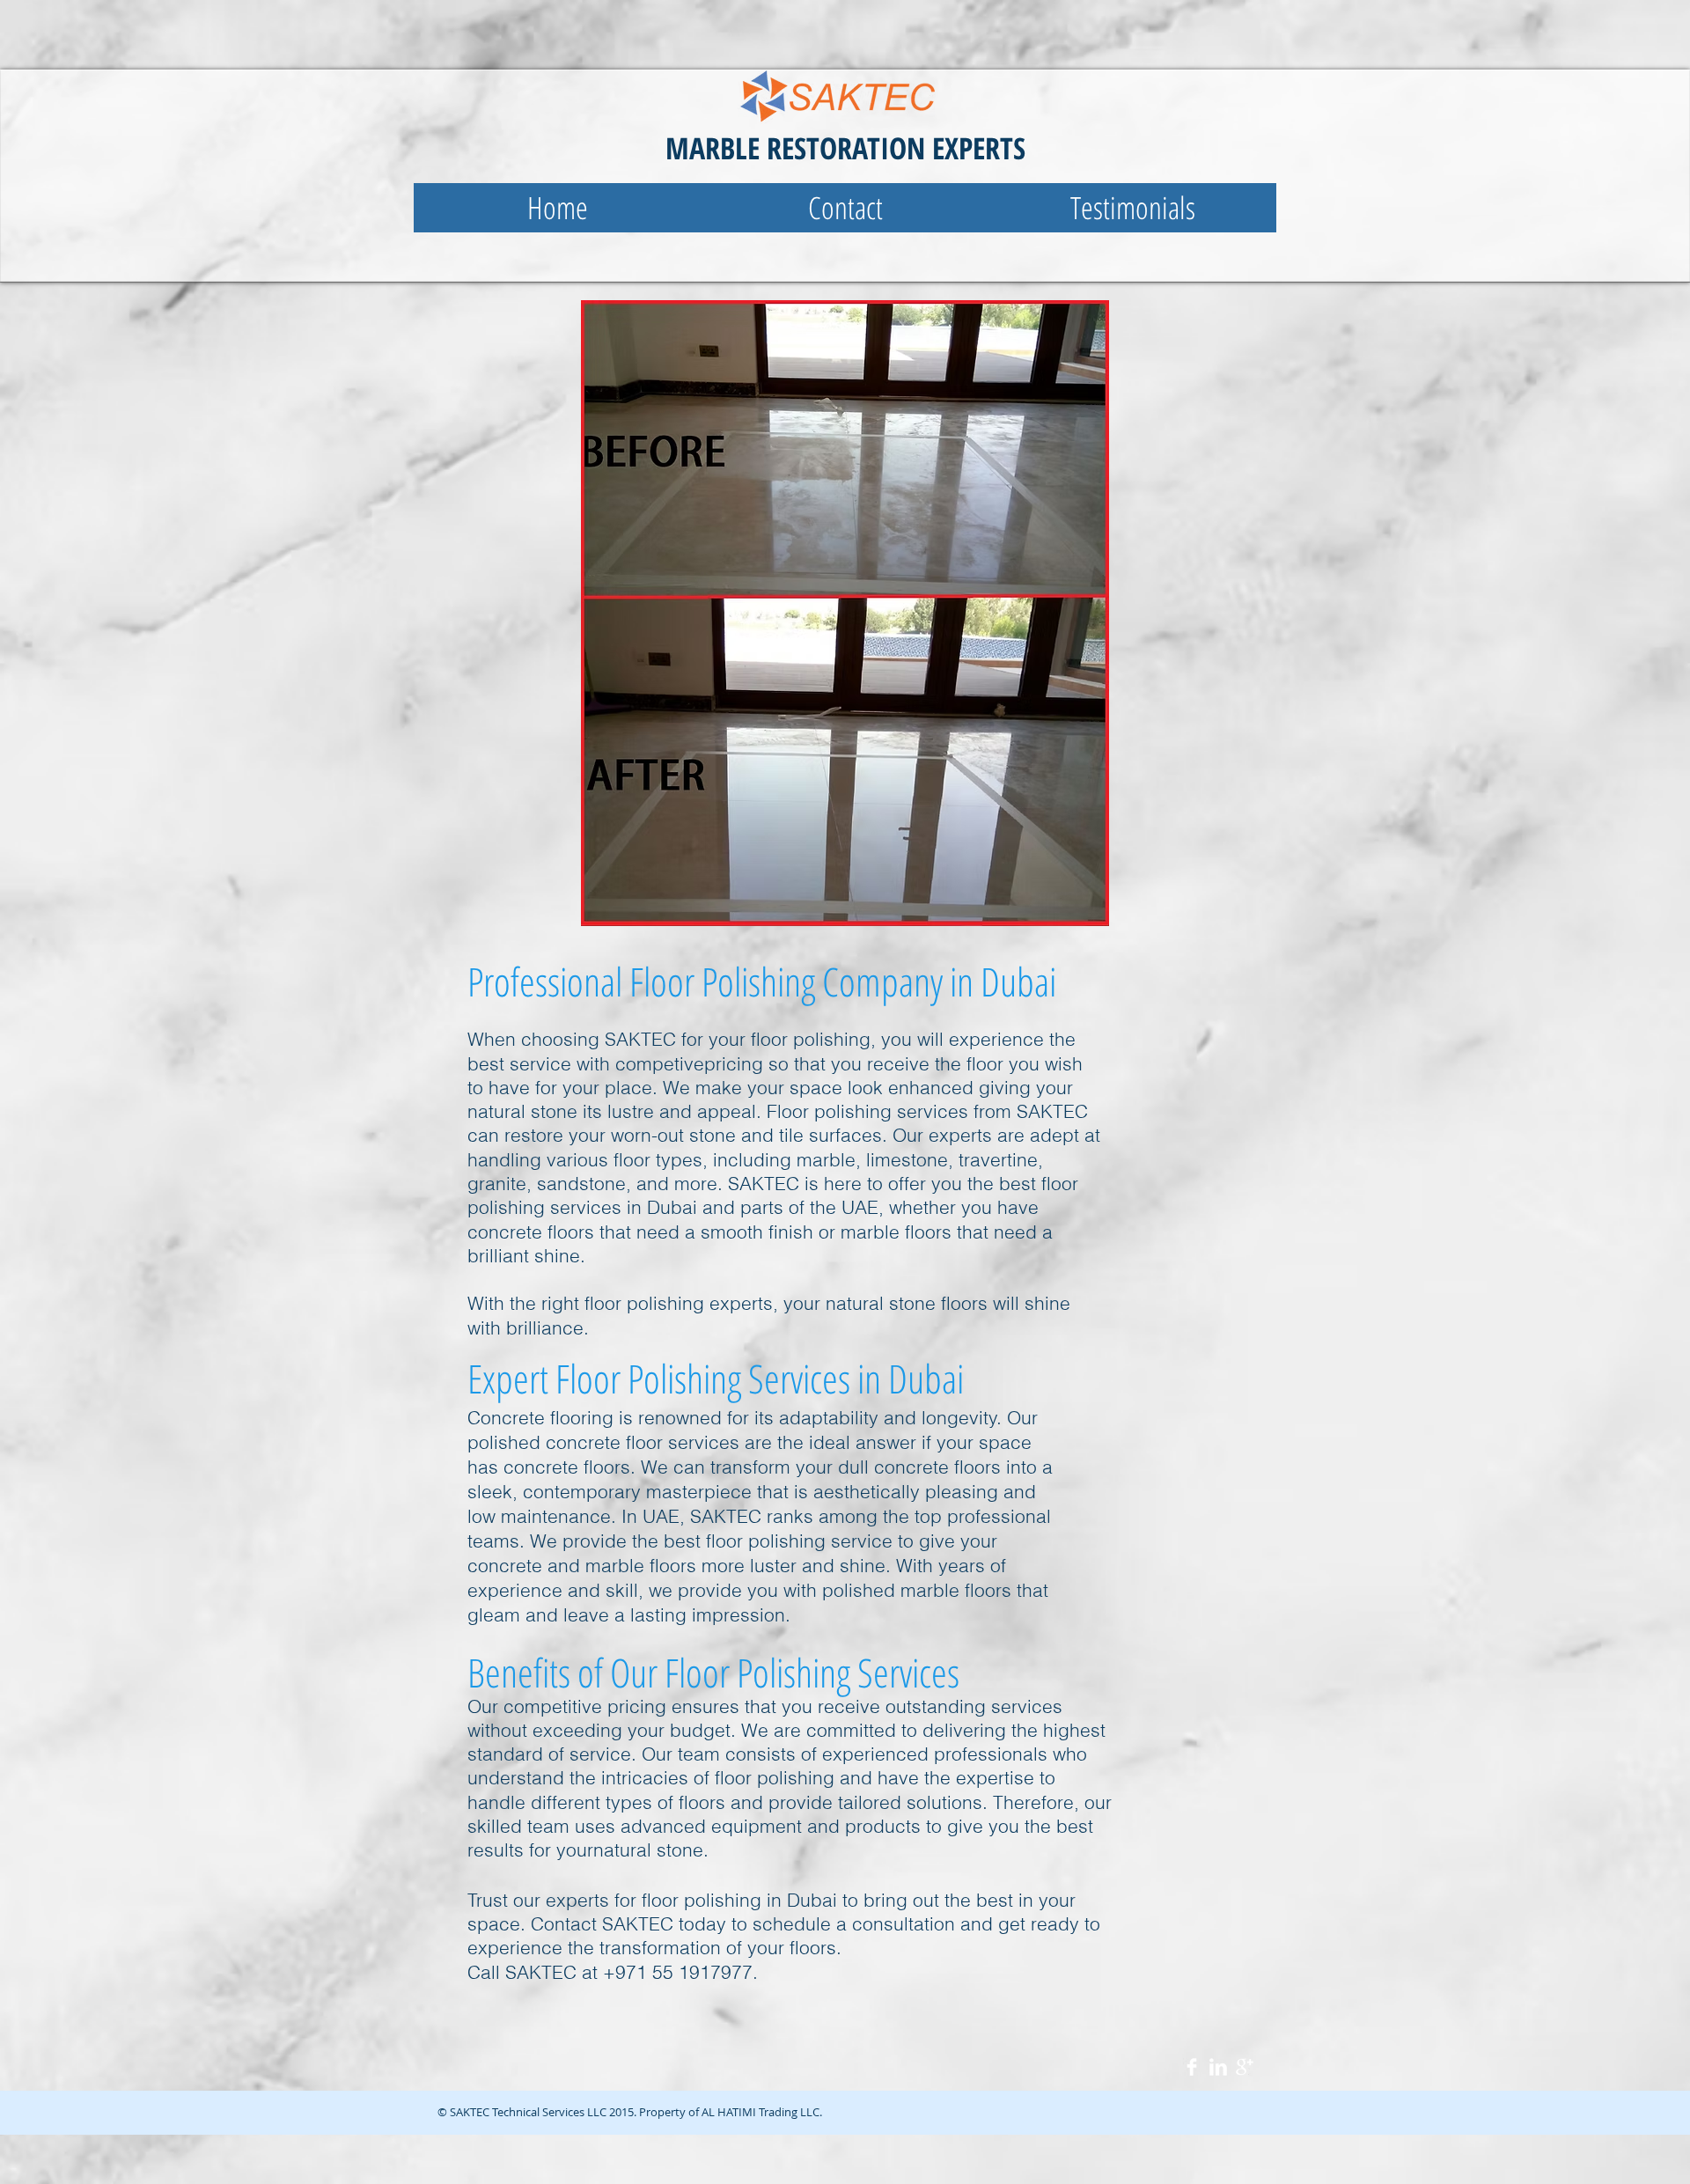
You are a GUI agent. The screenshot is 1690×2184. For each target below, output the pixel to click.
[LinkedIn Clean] (1218, 2067)
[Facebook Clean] (1192, 2067)
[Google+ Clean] (1245, 2067)
